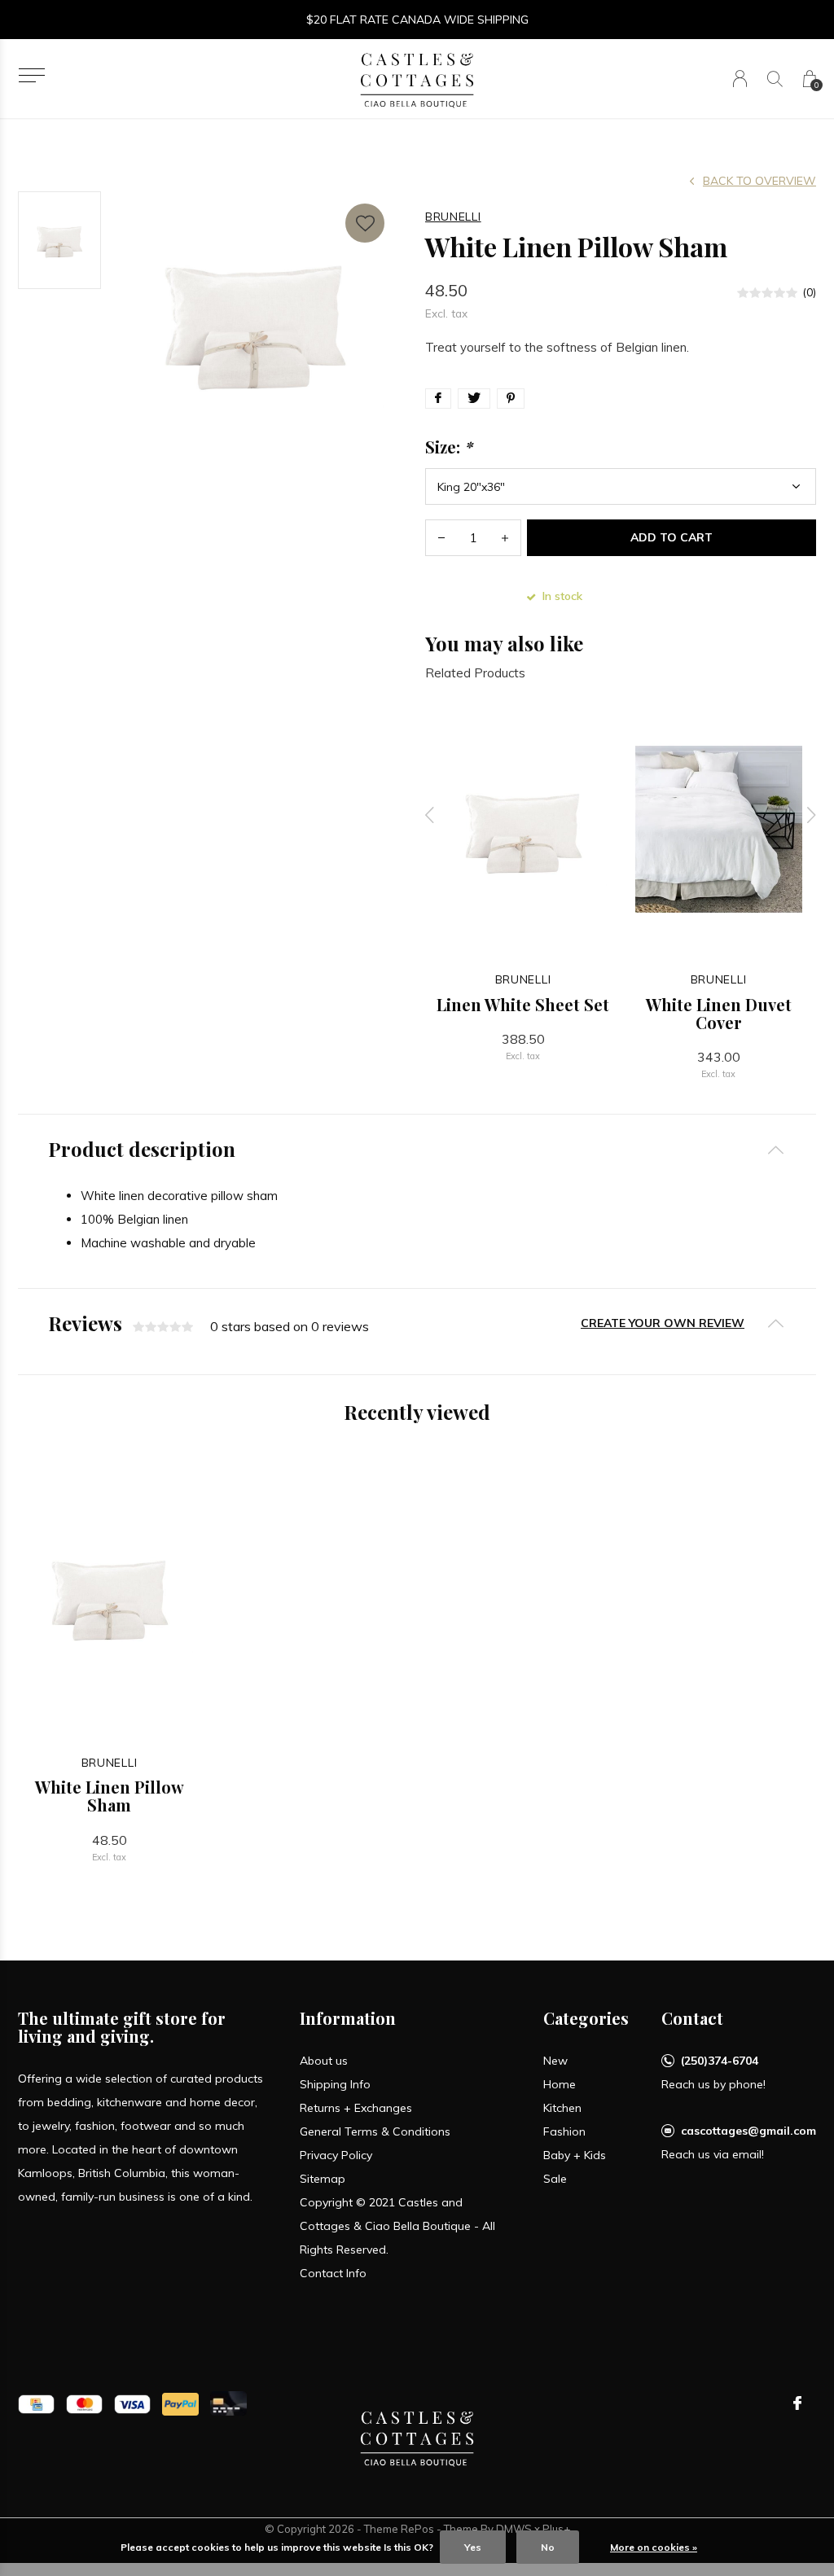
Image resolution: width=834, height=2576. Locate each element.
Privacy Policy (336, 2155)
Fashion (564, 2131)
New (555, 2061)
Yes (473, 2547)
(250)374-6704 (720, 2061)
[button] (31, 75)
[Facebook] (797, 2403)
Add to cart (672, 537)
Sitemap (323, 2179)
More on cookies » (654, 2547)
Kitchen (562, 2108)
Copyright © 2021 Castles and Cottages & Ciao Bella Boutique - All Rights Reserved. (397, 2226)
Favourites (365, 223)
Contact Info (333, 2273)
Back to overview (759, 181)
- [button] (441, 538)
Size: (449, 447)
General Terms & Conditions (375, 2131)
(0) (809, 292)
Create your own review (663, 1323)
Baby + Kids (575, 2155)
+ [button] (505, 538)
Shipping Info (335, 2084)
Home (560, 2084)
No (548, 2547)
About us (324, 2061)
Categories (586, 2018)
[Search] (775, 79)
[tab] (417, 1149)
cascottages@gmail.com (748, 2131)
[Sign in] (740, 79)
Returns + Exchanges (356, 2108)
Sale (555, 2179)
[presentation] (430, 815)
